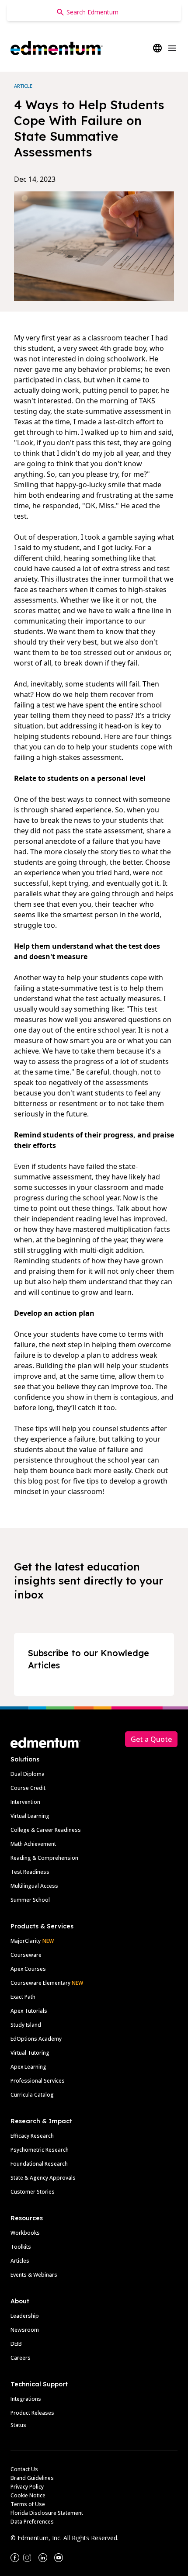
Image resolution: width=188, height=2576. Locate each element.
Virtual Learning (30, 1816)
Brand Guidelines (32, 2478)
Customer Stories (33, 2192)
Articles (20, 2261)
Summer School (30, 1900)
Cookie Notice (28, 2495)
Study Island (26, 2025)
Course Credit (28, 1788)
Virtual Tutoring (30, 2053)
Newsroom (25, 2330)
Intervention (25, 1802)
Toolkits (21, 2247)
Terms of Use (28, 2504)
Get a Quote (151, 1739)
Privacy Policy (27, 2487)
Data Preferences (32, 2522)
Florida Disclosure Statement (47, 2513)
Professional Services (38, 2081)
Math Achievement (33, 1844)
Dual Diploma (28, 1774)
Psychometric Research (40, 2150)
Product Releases (32, 2413)
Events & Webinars (34, 2275)
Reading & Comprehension (44, 1858)
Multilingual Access (34, 1886)
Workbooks (25, 2233)
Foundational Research (39, 2164)
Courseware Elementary (47, 1983)
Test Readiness (30, 1872)
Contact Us (24, 2469)
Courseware (26, 1955)
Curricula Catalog (32, 2095)
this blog (28, 1481)
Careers (21, 2358)
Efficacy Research (32, 2136)
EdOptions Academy (36, 2039)
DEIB (16, 2344)
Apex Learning (28, 2067)
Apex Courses (28, 1969)
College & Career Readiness (46, 1830)
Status (18, 2425)
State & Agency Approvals (43, 2178)
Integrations (26, 2399)
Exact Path (23, 1997)
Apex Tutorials (29, 2011)
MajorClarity (26, 1941)
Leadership (25, 2316)
